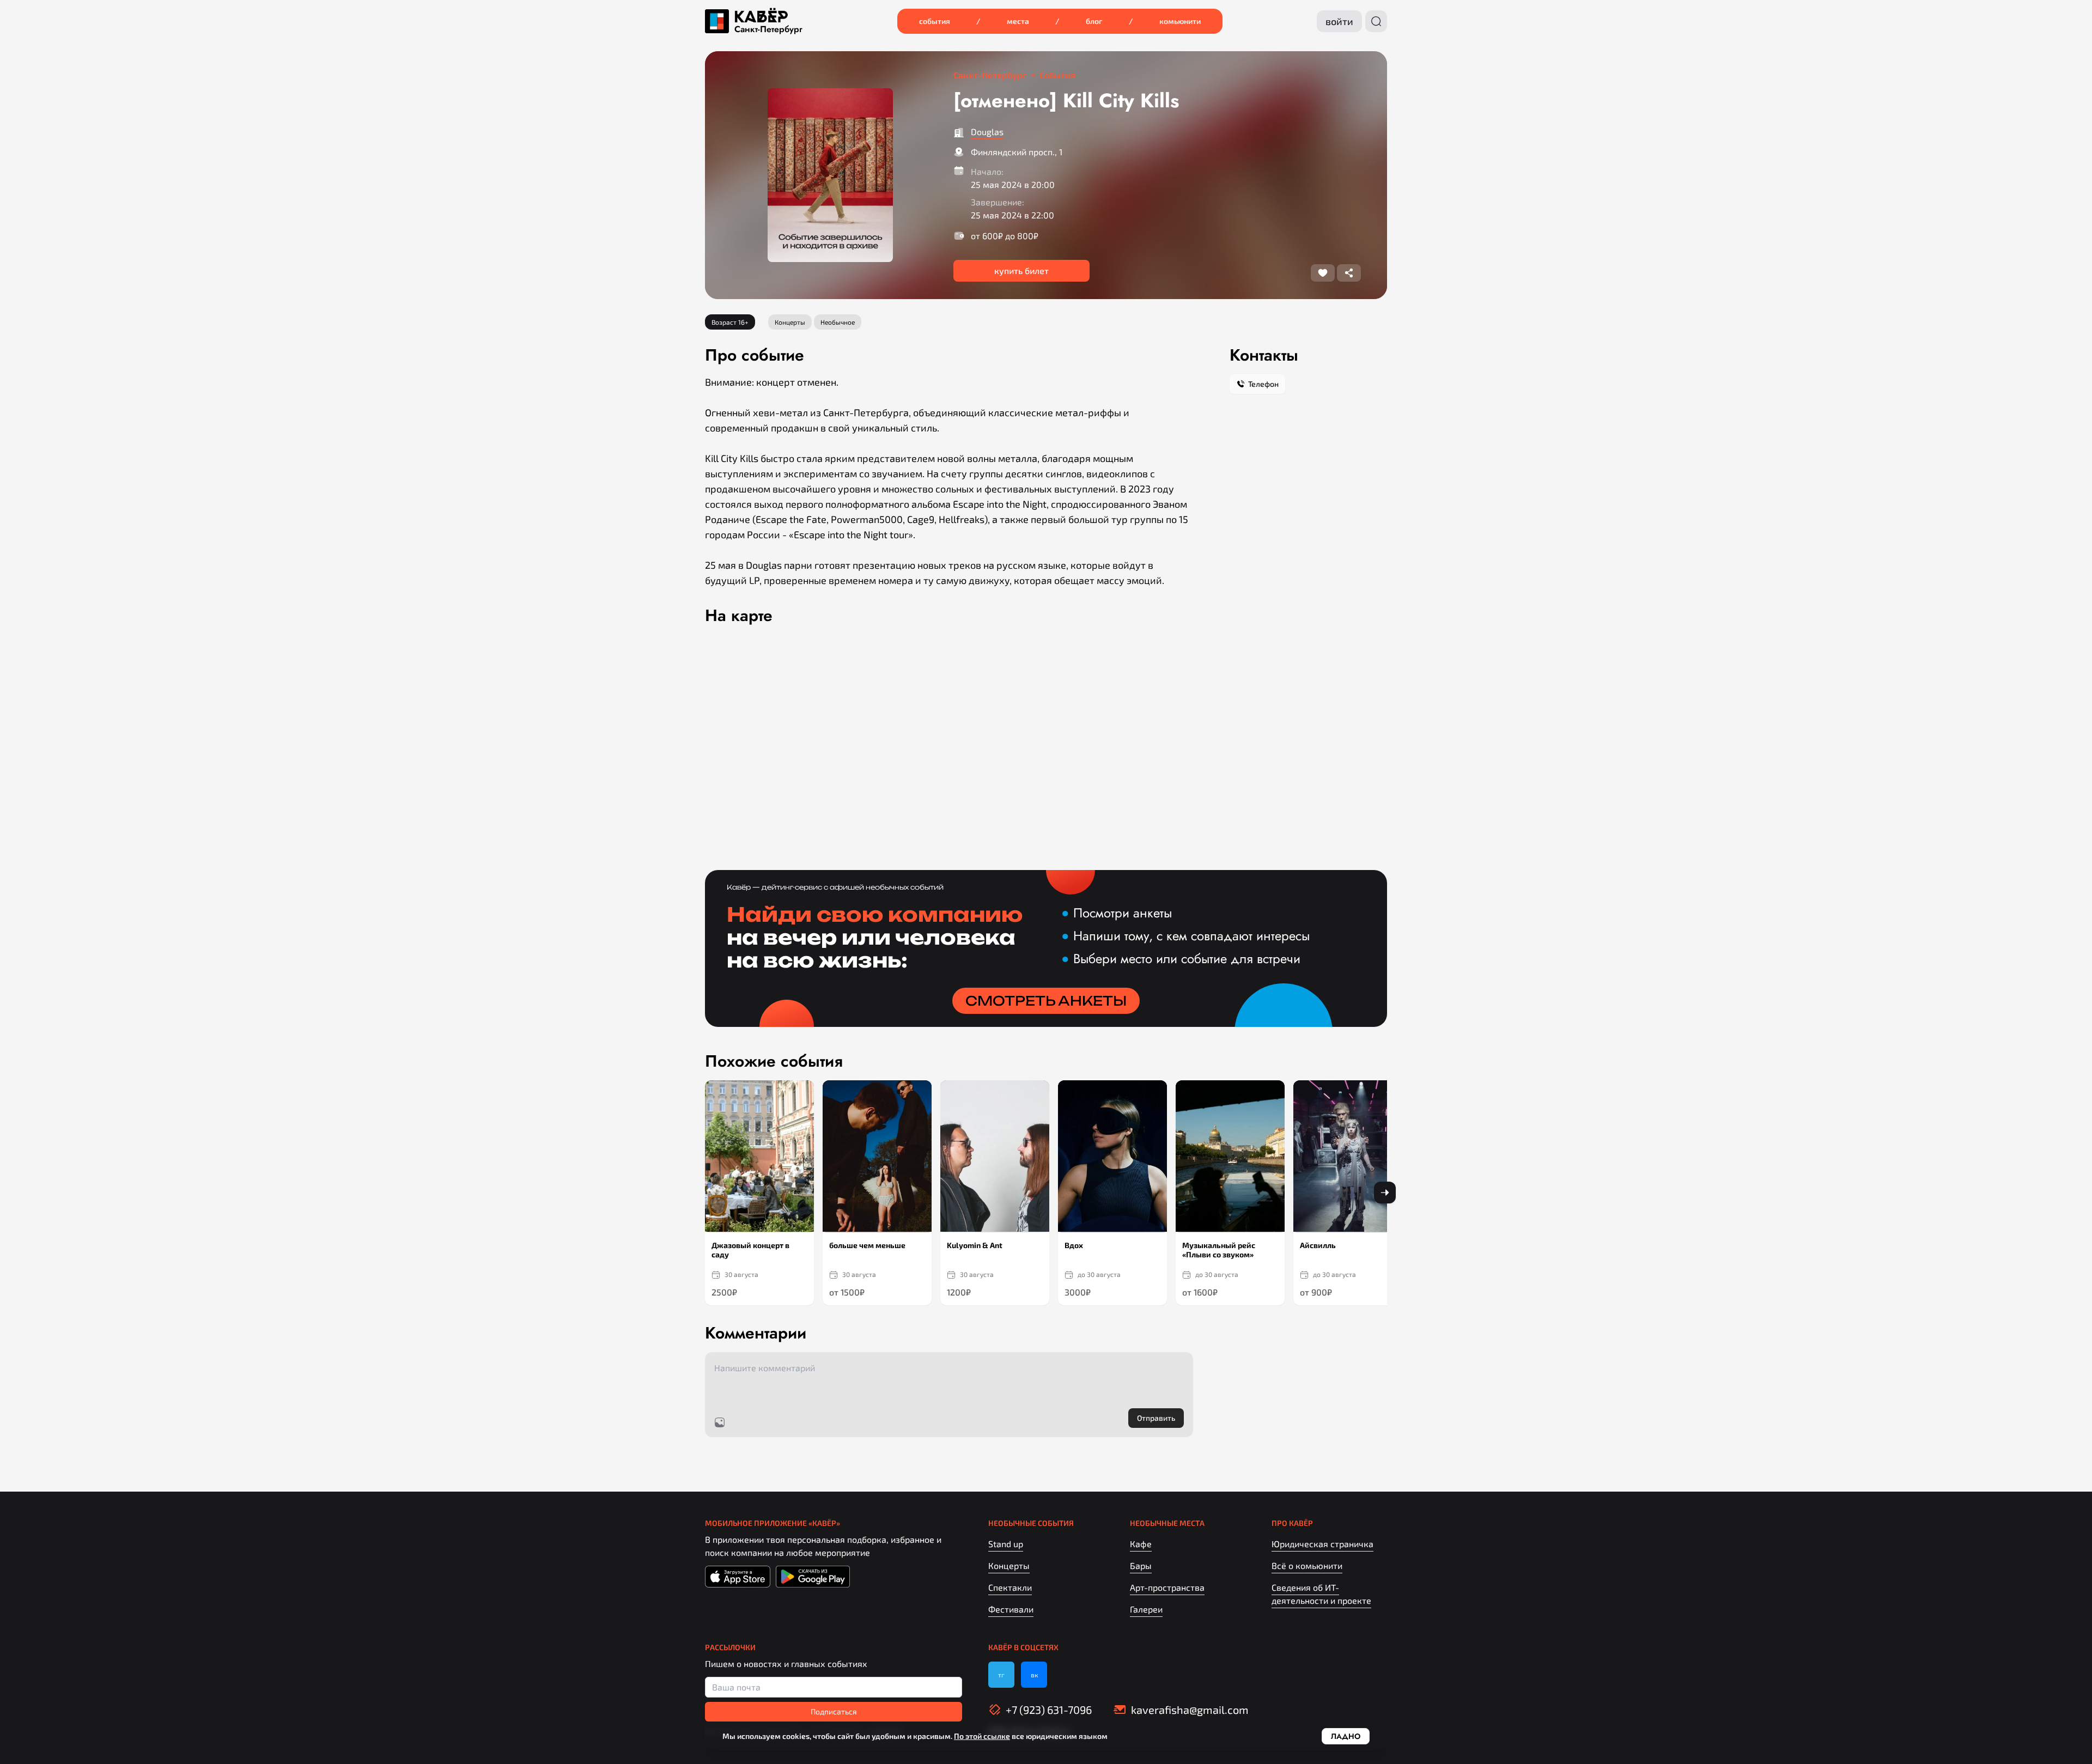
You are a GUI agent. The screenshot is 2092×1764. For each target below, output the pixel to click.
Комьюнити (1180, 21)
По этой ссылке (982, 1736)
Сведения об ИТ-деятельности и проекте (1321, 1594)
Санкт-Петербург (768, 29)
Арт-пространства (1167, 1587)
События (935, 21)
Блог (1094, 21)
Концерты (1009, 1565)
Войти (1339, 21)
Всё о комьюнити (1307, 1565)
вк (1034, 1675)
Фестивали (1011, 1609)
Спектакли (1010, 1587)
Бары (1141, 1565)
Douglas (987, 132)
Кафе (1141, 1544)
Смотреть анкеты (1046, 1001)
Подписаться (834, 1711)
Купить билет (1021, 270)
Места (1018, 21)
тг (1001, 1675)
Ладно (1346, 1736)
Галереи (1146, 1609)
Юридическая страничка (1322, 1544)
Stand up (1006, 1544)
